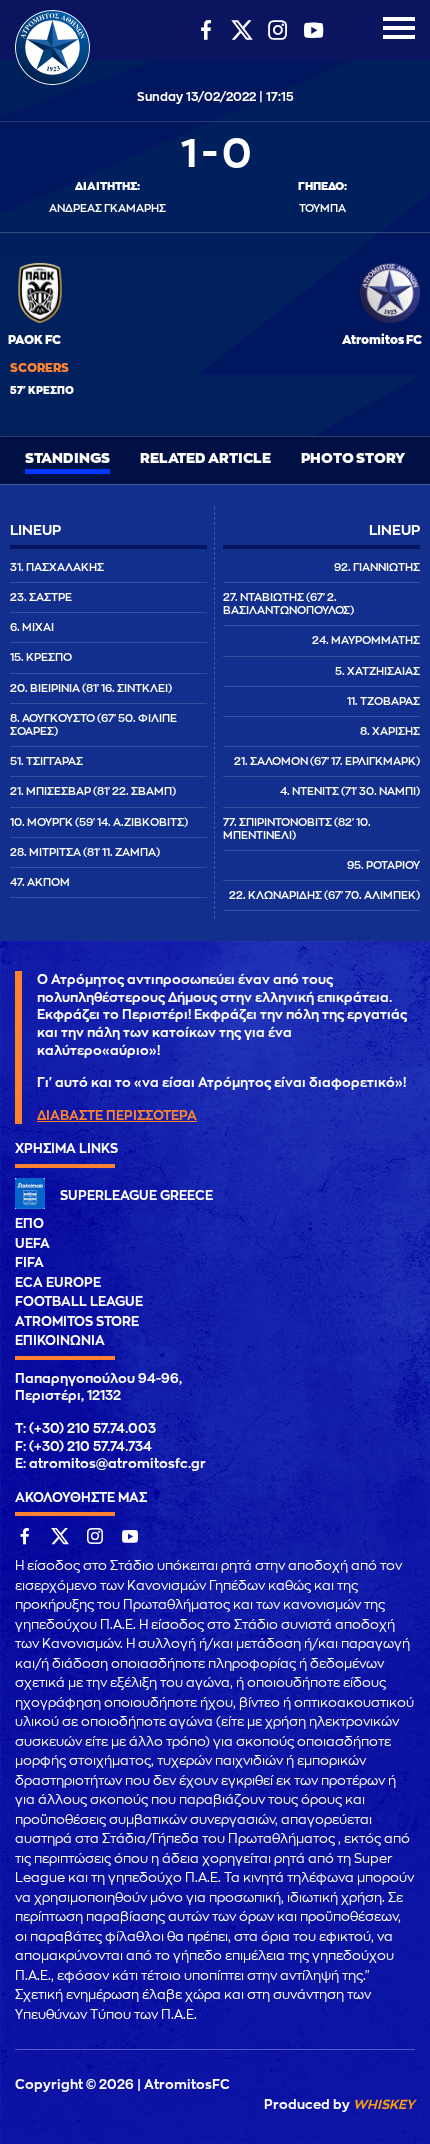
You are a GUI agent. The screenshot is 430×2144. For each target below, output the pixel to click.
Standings (67, 458)
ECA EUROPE (58, 1282)
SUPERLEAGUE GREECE (136, 1195)
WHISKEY (384, 2104)
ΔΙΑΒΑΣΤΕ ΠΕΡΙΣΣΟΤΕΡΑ (117, 1115)
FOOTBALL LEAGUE (79, 1301)
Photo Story (353, 458)
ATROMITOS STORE (77, 1321)
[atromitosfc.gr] (52, 82)
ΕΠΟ (29, 1223)
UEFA (32, 1243)
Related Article (205, 458)
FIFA (29, 1262)
